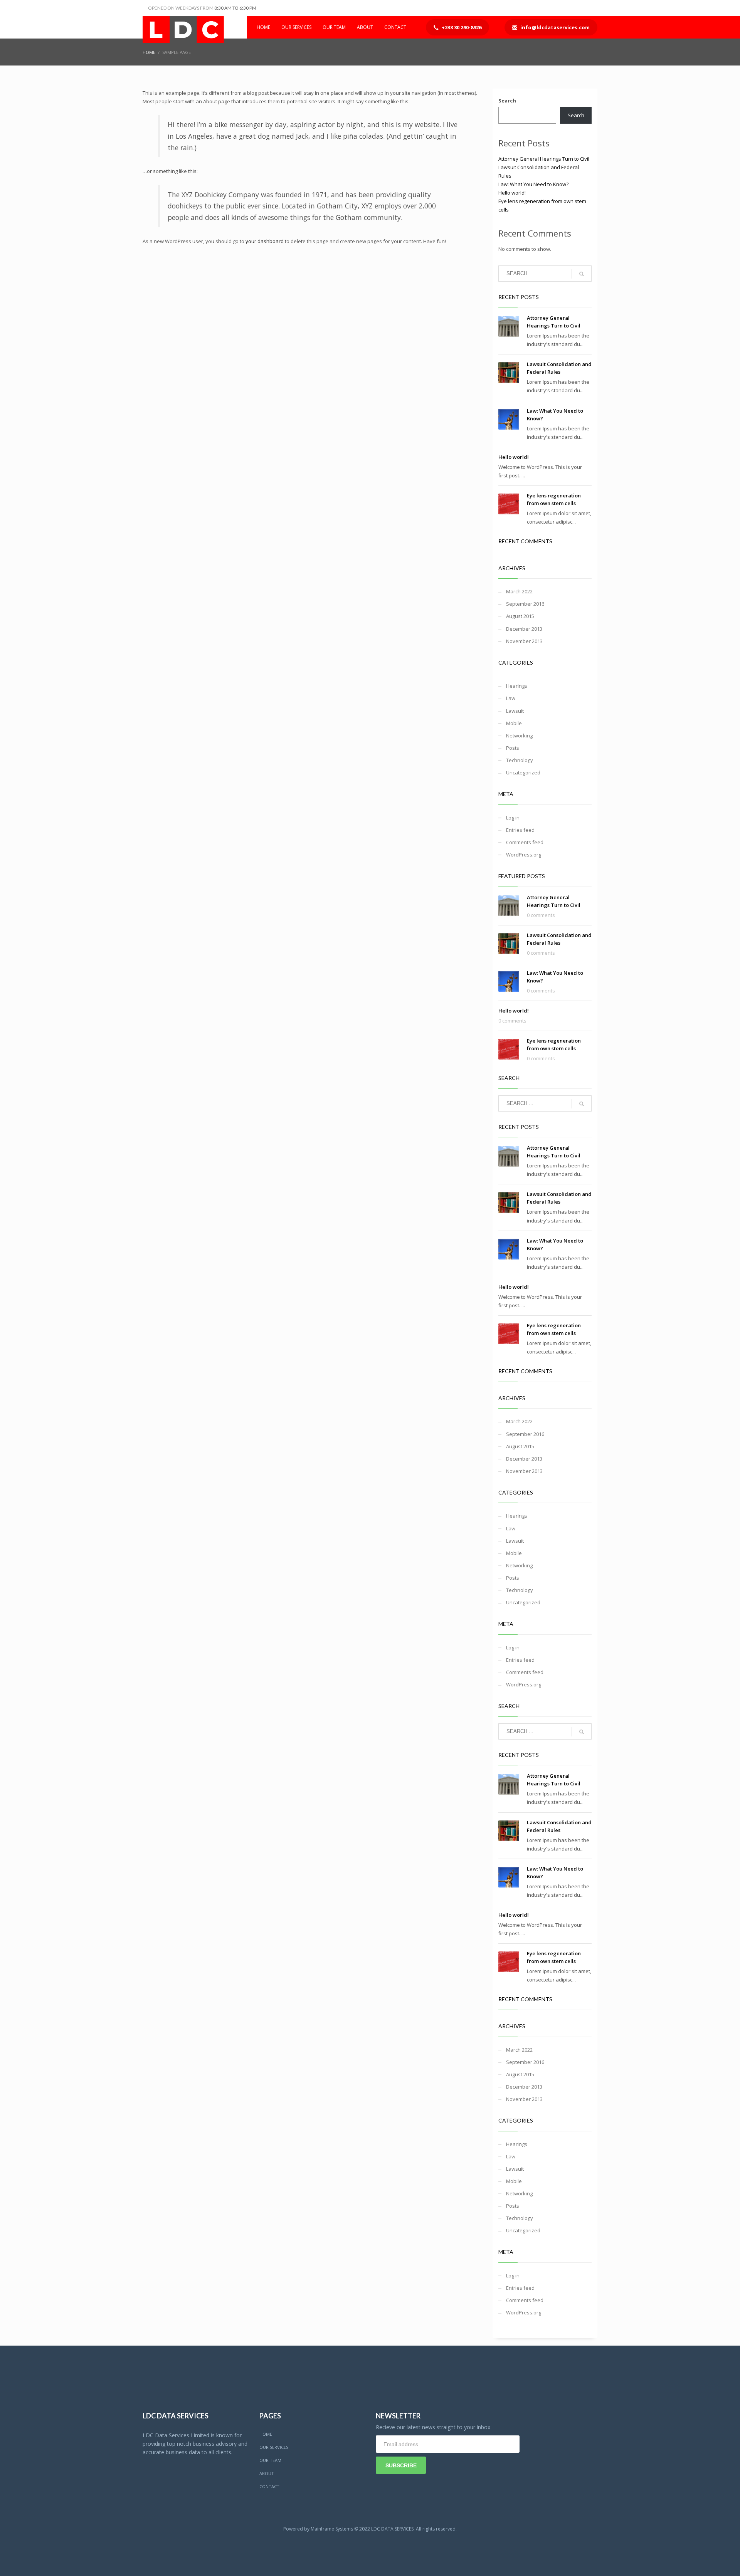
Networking (519, 736)
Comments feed (525, 842)
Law (511, 698)
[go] (582, 274)
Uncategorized (523, 772)
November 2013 (524, 641)
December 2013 (524, 629)
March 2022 (519, 591)
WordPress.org (524, 855)
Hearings (517, 686)
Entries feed (520, 830)
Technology (520, 760)
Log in (513, 818)
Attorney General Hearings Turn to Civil (544, 159)
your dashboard (265, 241)
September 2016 (525, 604)
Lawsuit (515, 711)
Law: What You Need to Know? (533, 184)
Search (507, 101)
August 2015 (520, 616)
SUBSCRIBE (401, 2465)
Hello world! (512, 193)
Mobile (514, 723)
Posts (513, 748)
